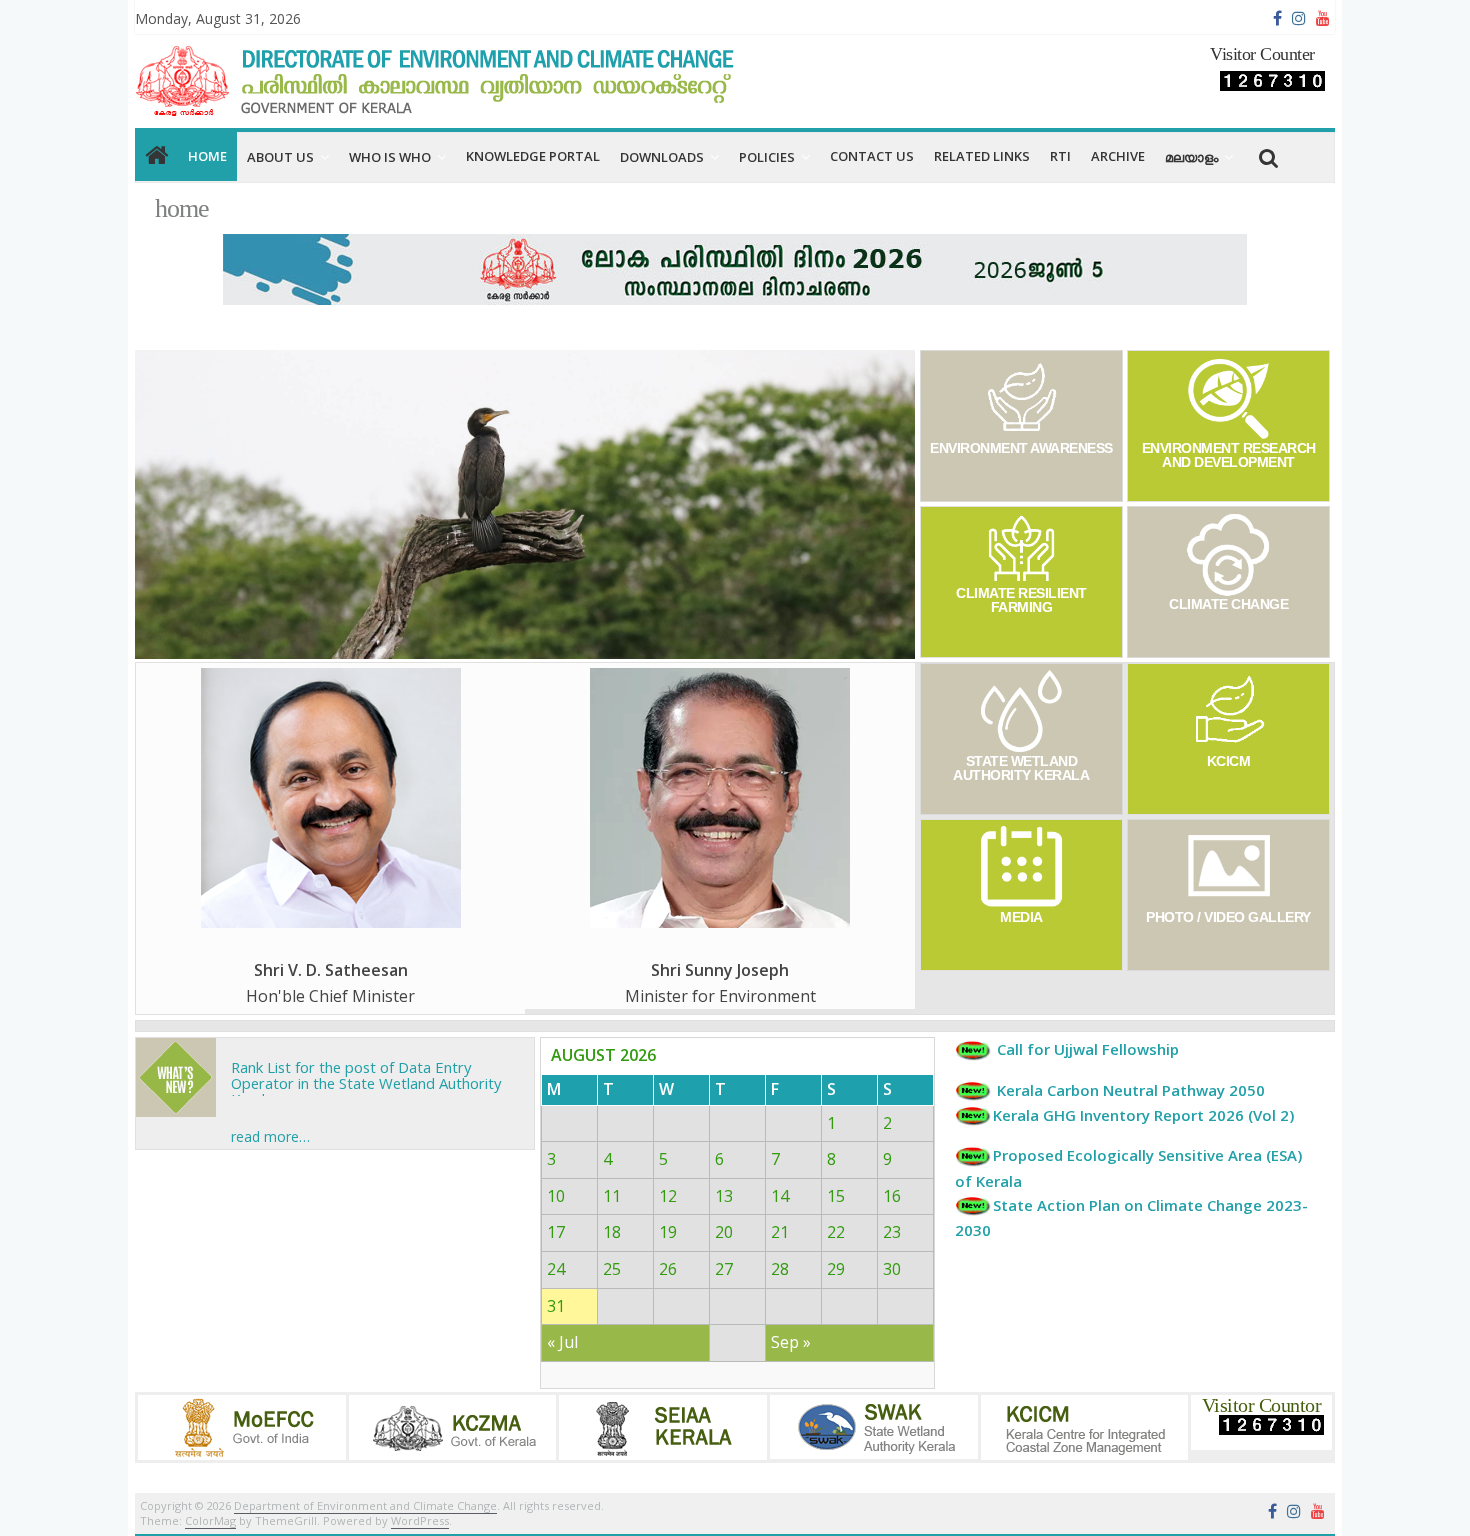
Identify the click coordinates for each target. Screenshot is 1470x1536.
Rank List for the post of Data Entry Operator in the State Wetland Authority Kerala (366, 1066)
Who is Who (390, 157)
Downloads (662, 157)
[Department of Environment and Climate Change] (156, 156)
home (207, 156)
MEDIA (1021, 917)
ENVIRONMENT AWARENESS (1021, 448)
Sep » (791, 1342)
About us (280, 157)
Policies (767, 157)
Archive (1118, 156)
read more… (270, 1136)
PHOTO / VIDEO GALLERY (1228, 917)
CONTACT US (872, 156)
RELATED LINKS (982, 156)
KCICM (1228, 761)
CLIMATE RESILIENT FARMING (1021, 600)
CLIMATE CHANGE (1229, 604)
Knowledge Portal (533, 156)
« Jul (562, 1342)
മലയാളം (1191, 157)
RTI (1060, 156)
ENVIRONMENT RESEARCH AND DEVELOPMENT (1229, 455)
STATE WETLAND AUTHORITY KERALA (1021, 768)
